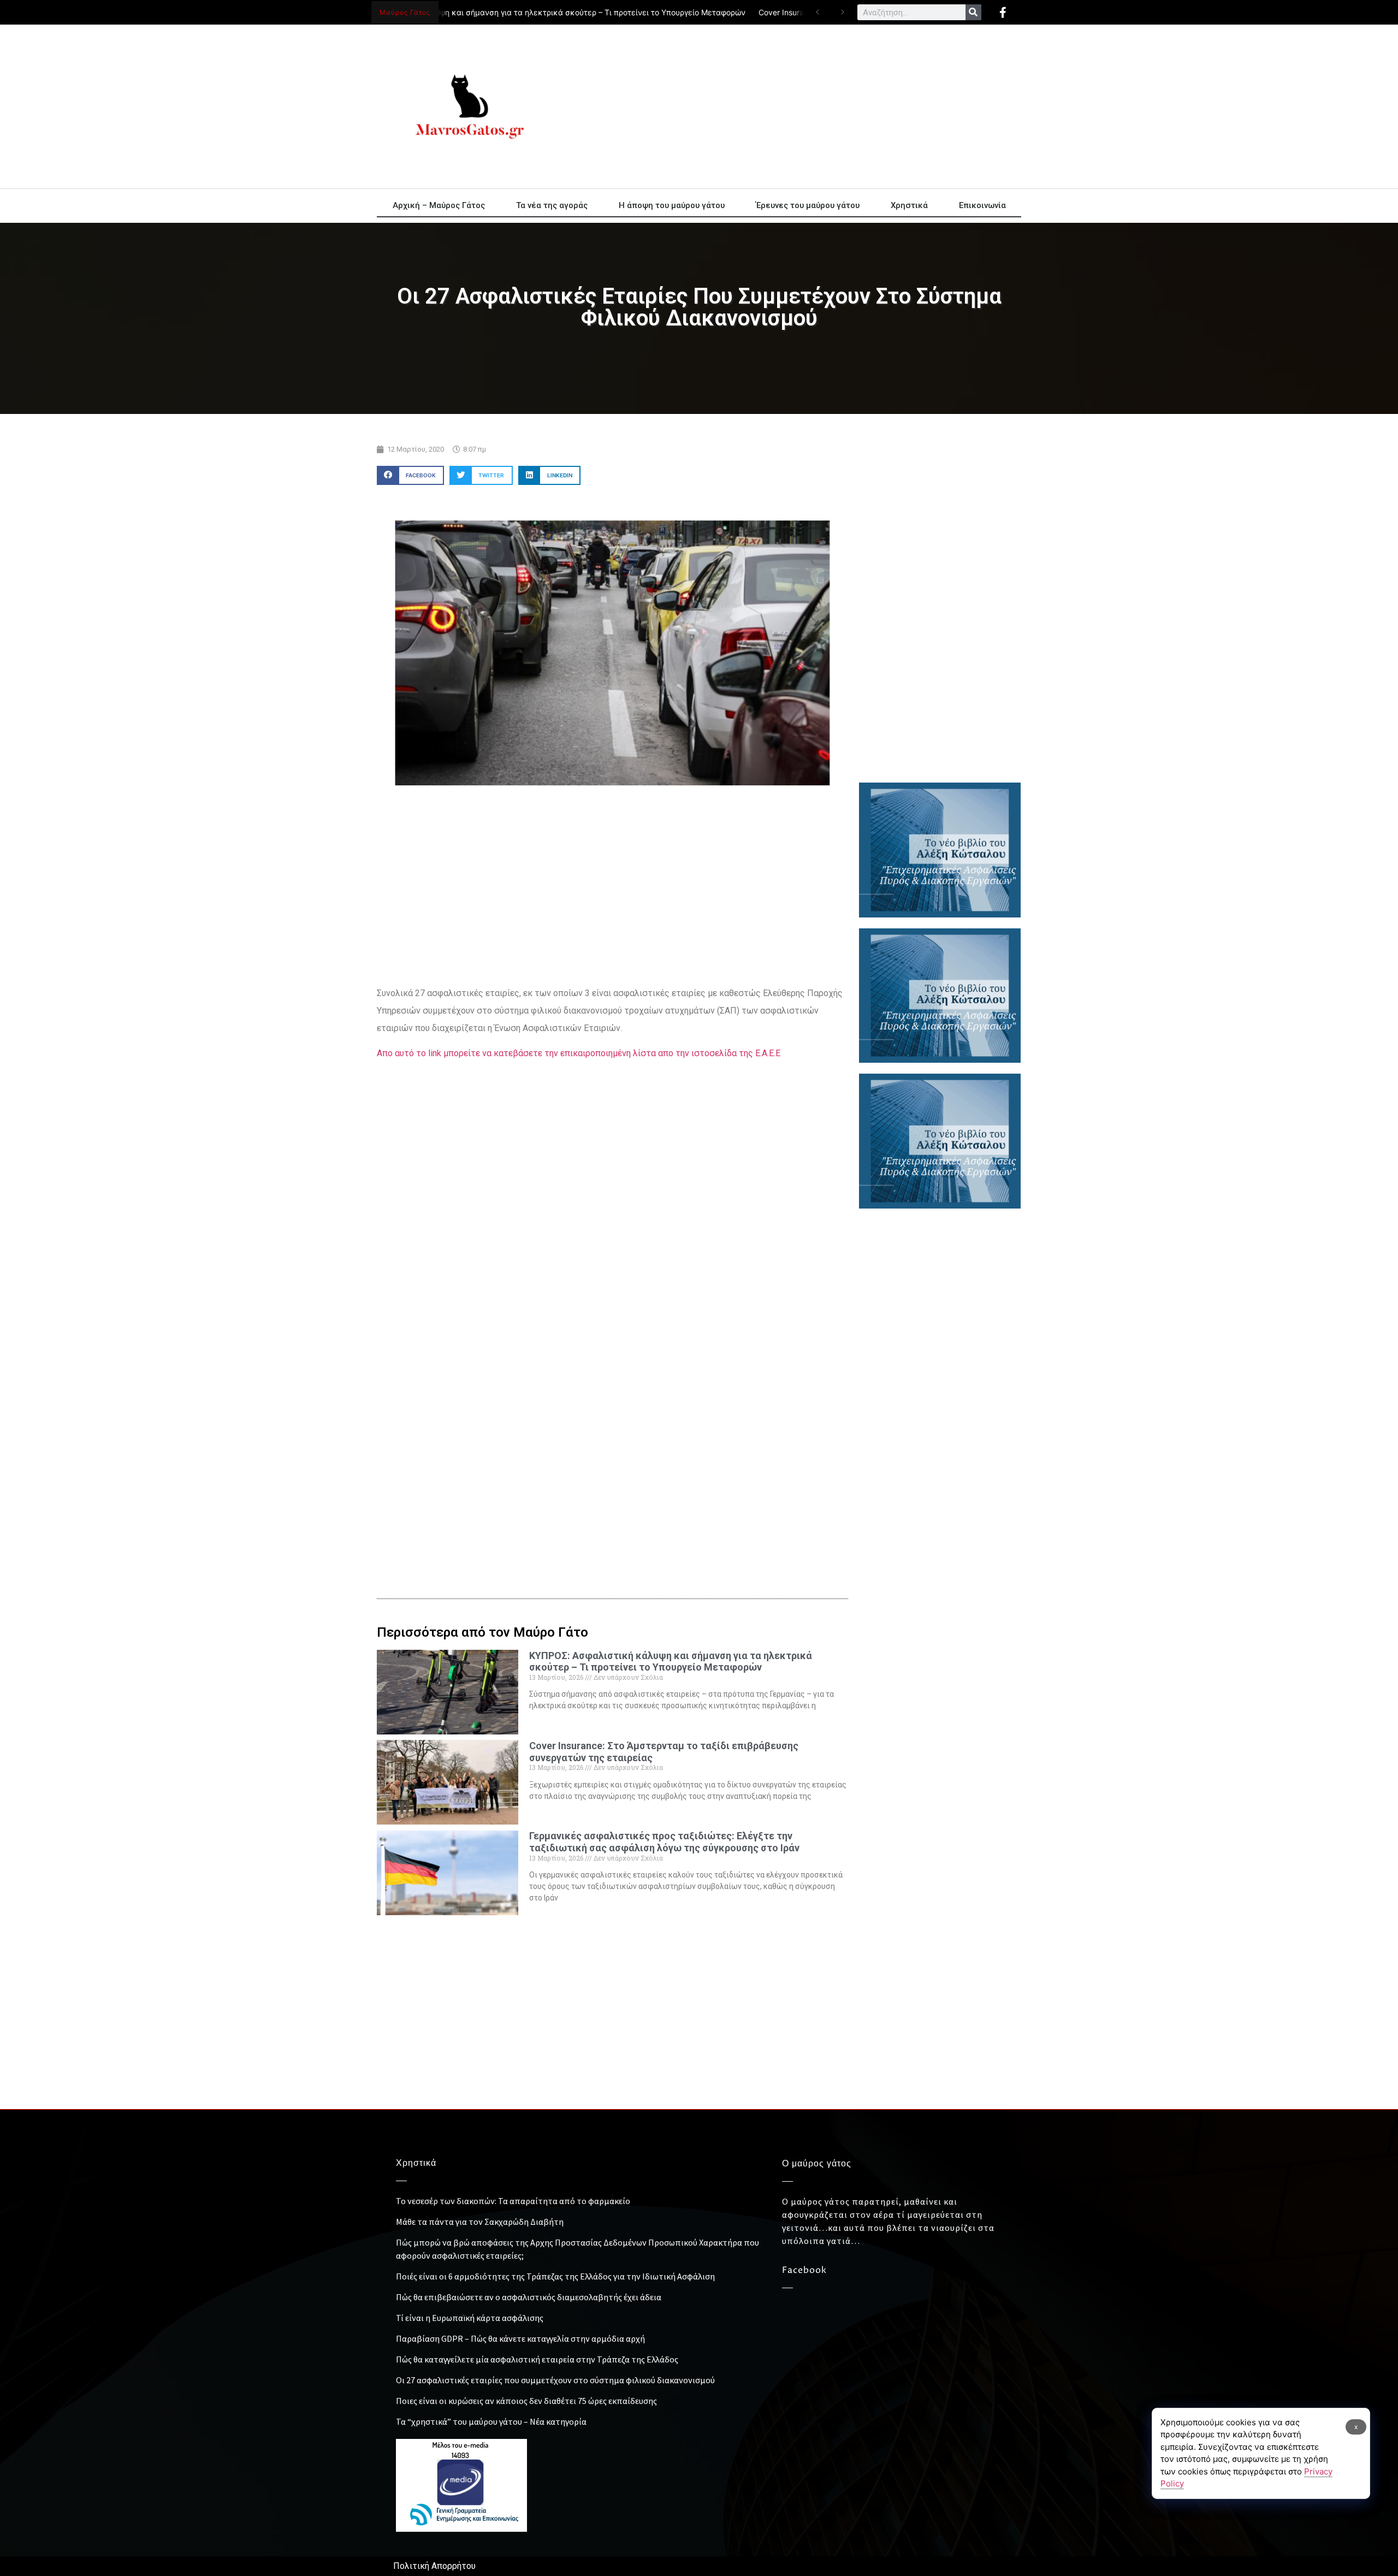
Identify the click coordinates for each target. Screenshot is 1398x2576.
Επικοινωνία (982, 205)
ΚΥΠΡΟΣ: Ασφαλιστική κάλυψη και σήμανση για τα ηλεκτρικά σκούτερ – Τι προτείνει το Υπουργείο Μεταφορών (498, 12)
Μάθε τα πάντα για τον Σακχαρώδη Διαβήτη (480, 2222)
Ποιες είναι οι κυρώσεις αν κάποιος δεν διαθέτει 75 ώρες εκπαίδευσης (526, 2401)
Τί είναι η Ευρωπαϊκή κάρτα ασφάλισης (470, 2318)
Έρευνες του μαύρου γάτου (808, 205)
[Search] (973, 12)
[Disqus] (612, 1395)
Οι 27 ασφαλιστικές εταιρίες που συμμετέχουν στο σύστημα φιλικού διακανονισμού (555, 2380)
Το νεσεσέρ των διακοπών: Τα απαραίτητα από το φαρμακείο (513, 2201)
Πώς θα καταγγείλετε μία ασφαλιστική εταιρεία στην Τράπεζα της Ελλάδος (537, 2359)
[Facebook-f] (1003, 13)
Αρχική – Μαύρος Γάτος (439, 205)
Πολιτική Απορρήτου (434, 2566)
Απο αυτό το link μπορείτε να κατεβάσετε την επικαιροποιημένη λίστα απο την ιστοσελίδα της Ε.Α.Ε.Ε (579, 1053)
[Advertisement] (797, 106)
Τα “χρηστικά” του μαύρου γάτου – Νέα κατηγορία (491, 2421)
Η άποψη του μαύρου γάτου (672, 205)
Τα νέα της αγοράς (552, 205)
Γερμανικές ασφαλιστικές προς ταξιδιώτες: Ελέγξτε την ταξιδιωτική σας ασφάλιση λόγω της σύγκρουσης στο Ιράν (664, 1842)
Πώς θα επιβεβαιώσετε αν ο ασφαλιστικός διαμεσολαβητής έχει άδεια (529, 2297)
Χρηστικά (909, 205)
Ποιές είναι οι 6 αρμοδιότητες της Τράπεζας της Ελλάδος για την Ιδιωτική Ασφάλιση (555, 2276)
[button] (410, 475)
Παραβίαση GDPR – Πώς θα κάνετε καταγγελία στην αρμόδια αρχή (520, 2338)
